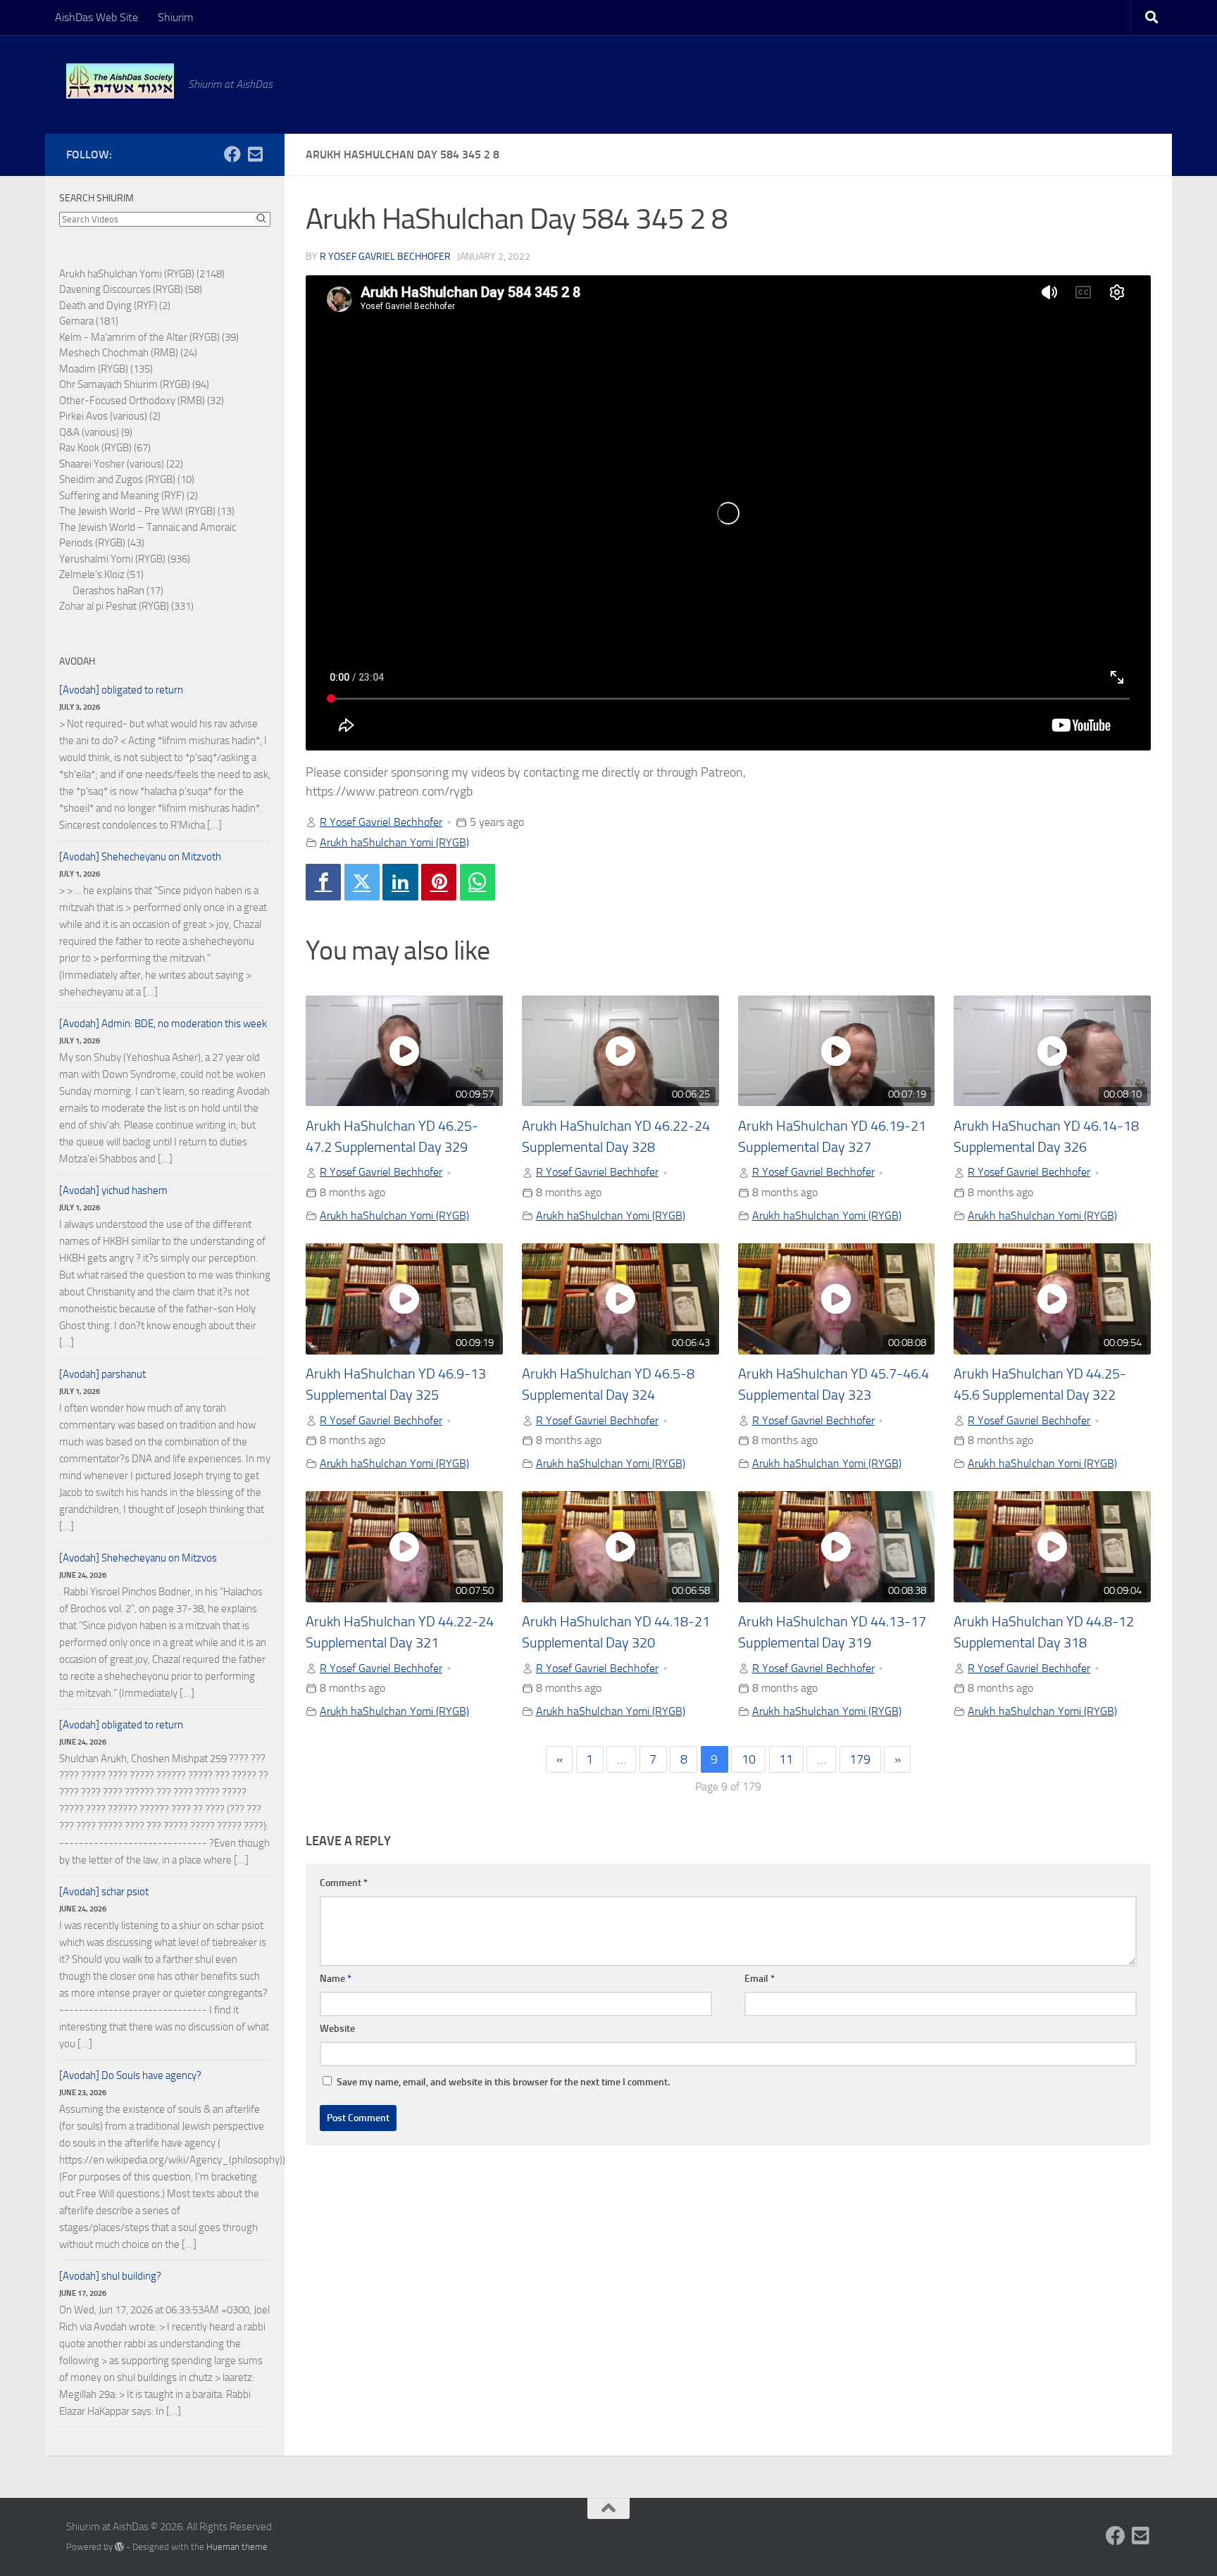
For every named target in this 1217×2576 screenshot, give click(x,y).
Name (336, 1979)
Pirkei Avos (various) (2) (110, 416)
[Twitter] (362, 882)
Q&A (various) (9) (96, 432)
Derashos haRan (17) (118, 591)
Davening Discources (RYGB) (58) (131, 289)
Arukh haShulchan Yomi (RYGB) (394, 842)
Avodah (77, 661)
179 (860, 1759)
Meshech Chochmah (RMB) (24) (128, 353)
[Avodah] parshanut (102, 1374)
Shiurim (175, 17)
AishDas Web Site (96, 17)
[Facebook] (323, 882)
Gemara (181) (89, 321)
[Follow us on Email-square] (255, 154)
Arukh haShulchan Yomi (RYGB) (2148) (142, 274)
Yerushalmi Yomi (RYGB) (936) (125, 559)
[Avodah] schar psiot (104, 1892)
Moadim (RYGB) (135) (106, 369)
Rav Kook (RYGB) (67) (105, 448)
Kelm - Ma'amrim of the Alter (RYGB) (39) (149, 337)
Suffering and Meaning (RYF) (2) (129, 496)
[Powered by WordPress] (119, 2547)
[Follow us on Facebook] (232, 154)
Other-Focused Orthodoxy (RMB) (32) (142, 401)
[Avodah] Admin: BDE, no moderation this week (163, 1024)
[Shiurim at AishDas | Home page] (120, 81)
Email (760, 1979)
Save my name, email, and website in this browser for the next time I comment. (503, 2082)
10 (749, 1759)
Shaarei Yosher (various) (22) (121, 464)
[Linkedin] (400, 882)
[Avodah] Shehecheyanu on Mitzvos (138, 1558)
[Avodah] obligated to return (121, 690)
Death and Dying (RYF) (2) (115, 306)
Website (337, 2029)
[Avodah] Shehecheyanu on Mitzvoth (140, 857)
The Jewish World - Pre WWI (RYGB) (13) (147, 511)
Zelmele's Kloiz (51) (101, 574)
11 (786, 1759)
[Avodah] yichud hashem (113, 1190)
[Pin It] (439, 882)
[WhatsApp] (478, 882)
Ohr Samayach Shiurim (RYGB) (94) (134, 384)
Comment (344, 1883)
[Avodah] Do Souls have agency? (130, 2075)
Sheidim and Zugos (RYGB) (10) (127, 479)
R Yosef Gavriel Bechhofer (385, 257)
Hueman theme (237, 2547)
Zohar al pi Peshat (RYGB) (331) (126, 606)
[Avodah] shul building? (110, 2276)
